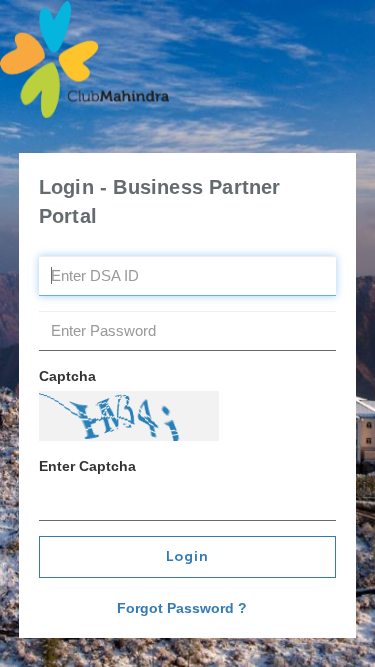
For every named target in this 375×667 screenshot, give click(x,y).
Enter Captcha (87, 466)
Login (187, 556)
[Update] (129, 416)
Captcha (67, 376)
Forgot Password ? (182, 608)
